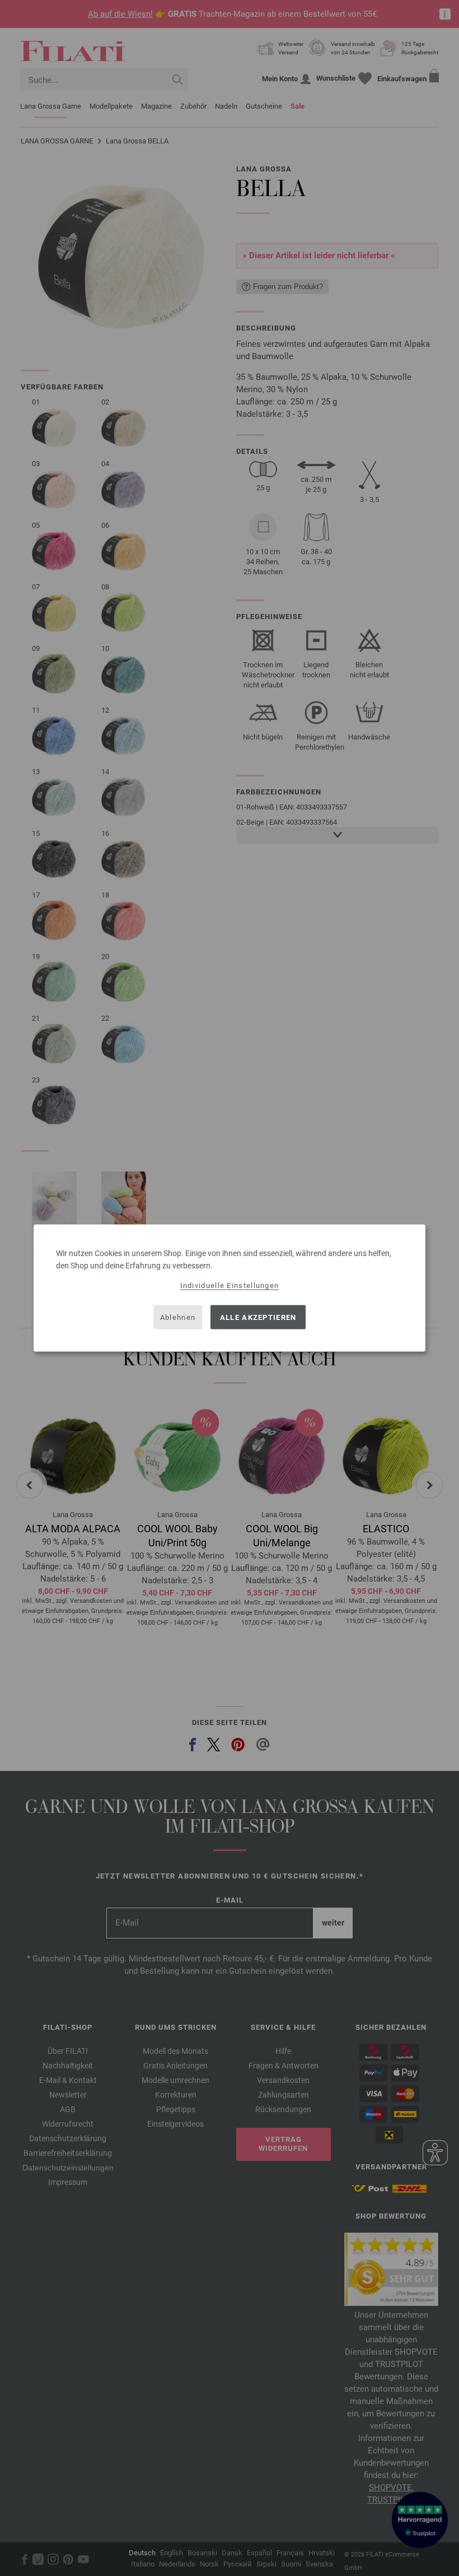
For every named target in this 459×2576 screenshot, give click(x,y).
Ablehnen (178, 1317)
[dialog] (230, 1288)
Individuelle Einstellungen (230, 1285)
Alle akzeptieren (258, 1317)
